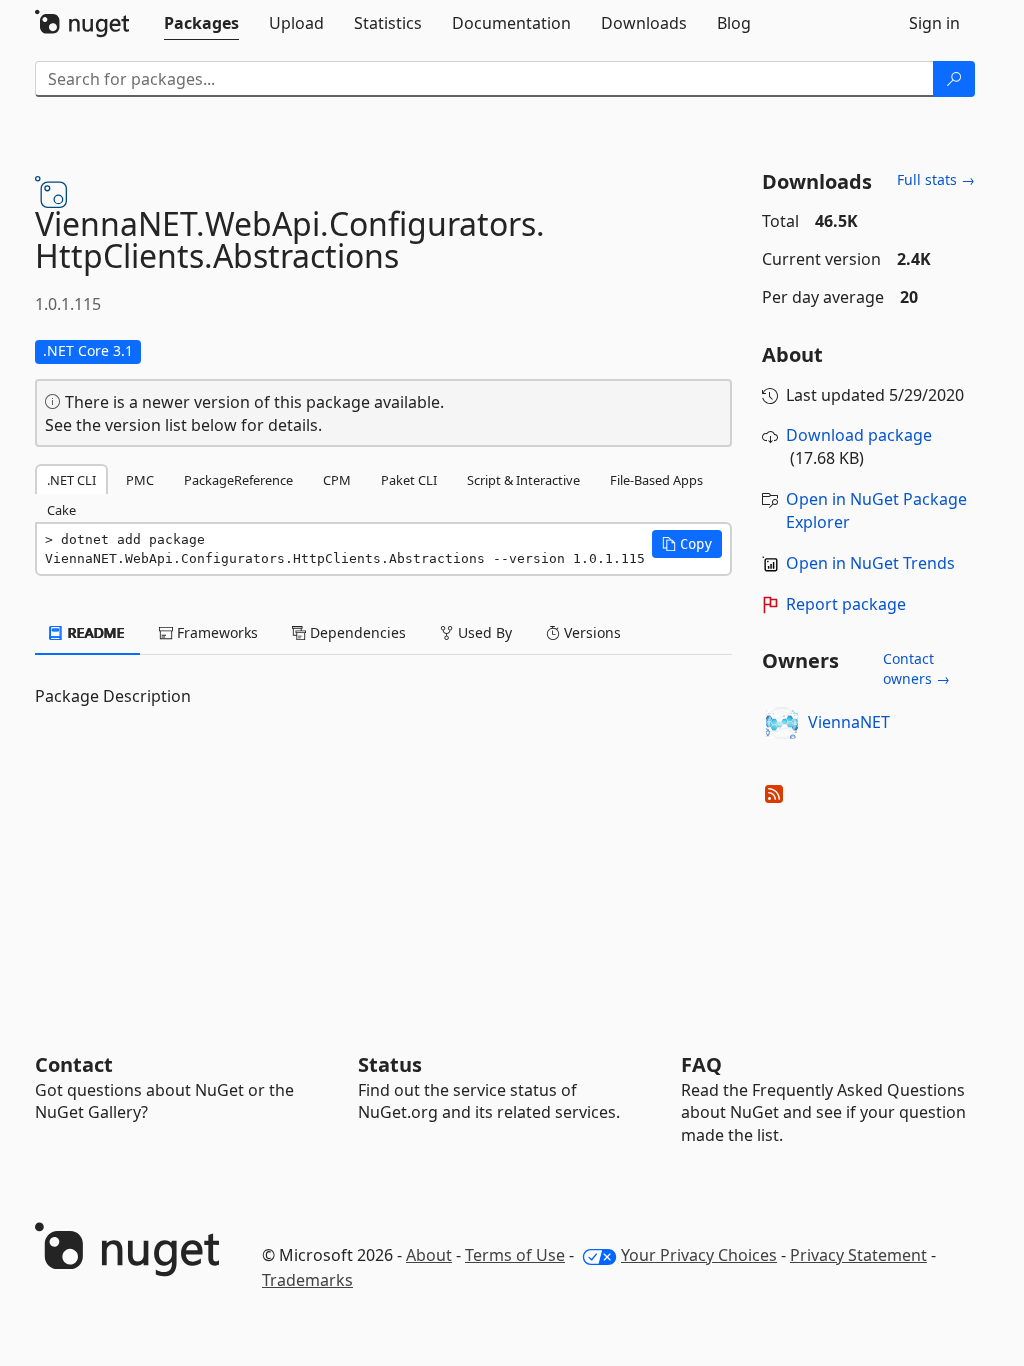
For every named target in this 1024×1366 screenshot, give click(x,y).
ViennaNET (849, 722)
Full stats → (936, 179)
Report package (846, 604)
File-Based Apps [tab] (656, 480)
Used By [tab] (483, 632)
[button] (687, 544)
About (429, 1255)
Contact (74, 1064)
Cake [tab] (61, 510)
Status (390, 1064)
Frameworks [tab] (215, 632)
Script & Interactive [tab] (523, 480)
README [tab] (94, 632)
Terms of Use (515, 1255)
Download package (859, 435)
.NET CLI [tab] (71, 480)
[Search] (954, 79)
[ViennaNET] (782, 723)
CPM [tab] (337, 480)
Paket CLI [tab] (409, 480)
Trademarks (307, 1280)
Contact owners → (916, 668)
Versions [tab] (590, 632)
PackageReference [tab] (238, 480)
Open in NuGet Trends (870, 563)
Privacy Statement (858, 1255)
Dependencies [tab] (356, 632)
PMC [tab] (140, 480)
